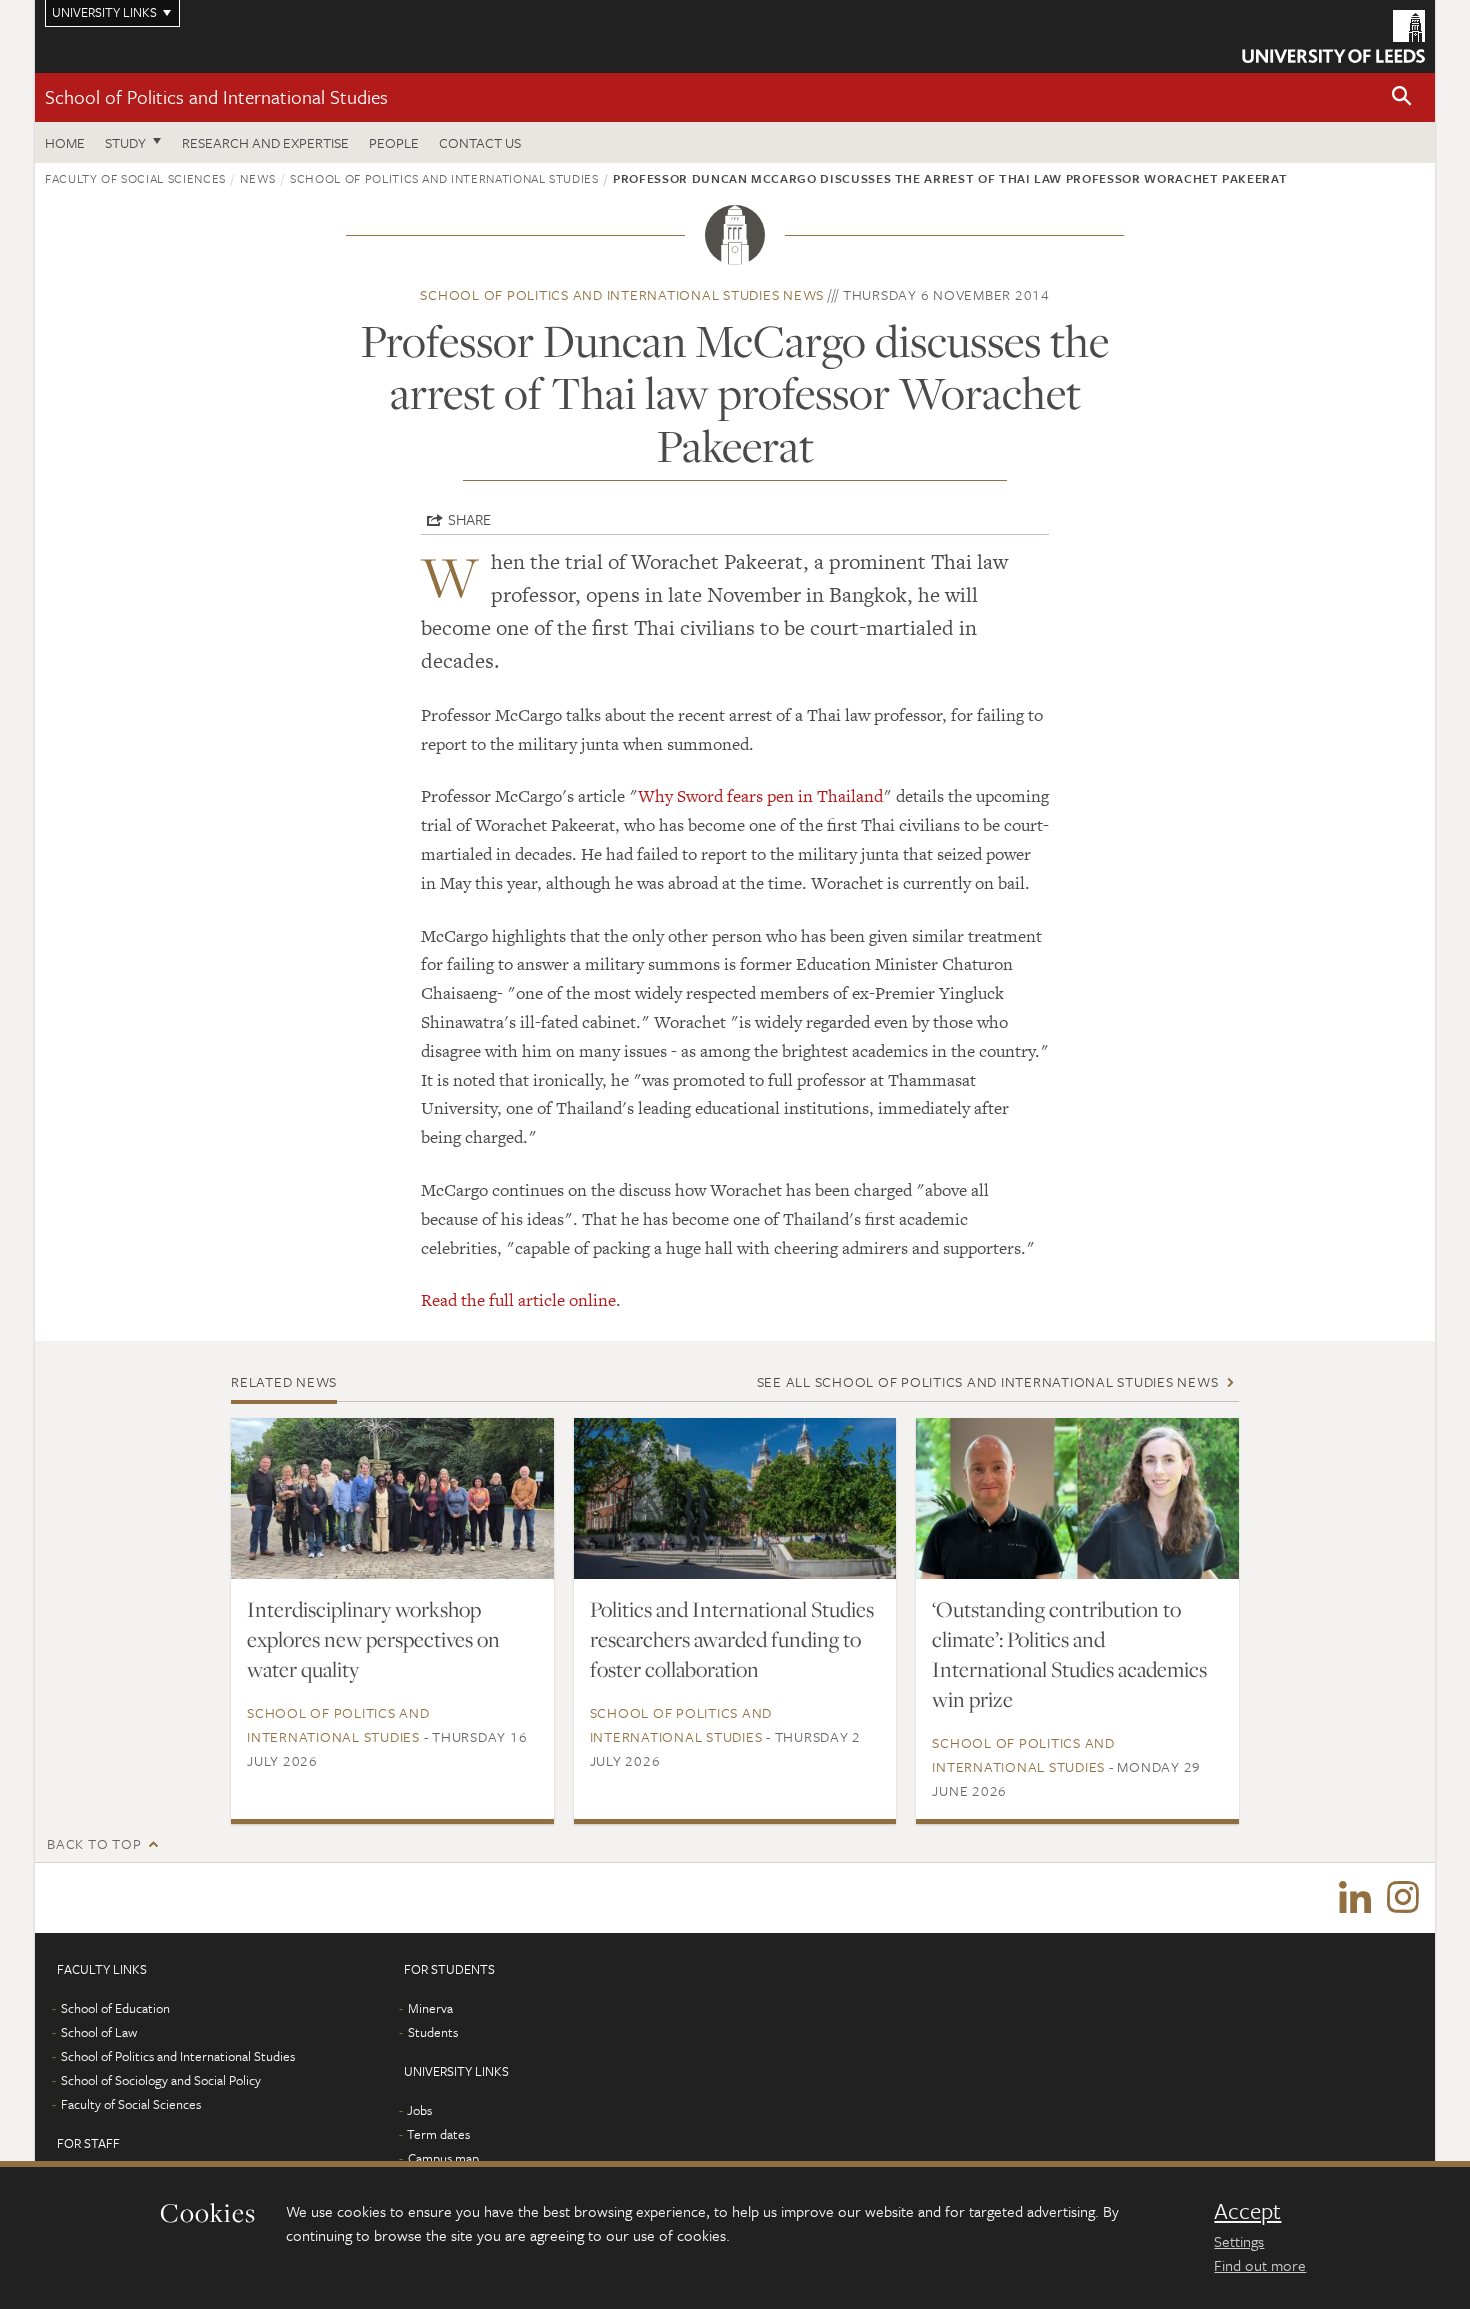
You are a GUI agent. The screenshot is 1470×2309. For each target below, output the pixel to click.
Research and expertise (265, 142)
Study (125, 142)
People (394, 142)
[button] (1402, 97)
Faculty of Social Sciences (135, 178)
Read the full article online (518, 1300)
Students (433, 2032)
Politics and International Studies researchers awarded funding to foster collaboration (732, 1639)
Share (469, 519)
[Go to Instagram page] (1403, 1898)
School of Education (115, 2008)
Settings (1239, 2241)
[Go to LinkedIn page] (1355, 1898)
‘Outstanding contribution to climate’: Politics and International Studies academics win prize (1069, 1654)
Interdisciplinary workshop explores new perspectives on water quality (373, 1639)
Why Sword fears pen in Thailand (760, 796)
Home (65, 142)
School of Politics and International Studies (216, 96)
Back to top (94, 1843)
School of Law (99, 2032)
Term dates (438, 2134)
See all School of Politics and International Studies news (988, 1381)
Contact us (480, 142)
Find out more (1260, 2265)
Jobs (419, 2110)
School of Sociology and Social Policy (161, 2080)
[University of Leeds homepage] (1333, 36)
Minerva (430, 2008)
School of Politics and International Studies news (622, 294)
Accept (1247, 2211)
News (258, 178)
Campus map (443, 2158)
